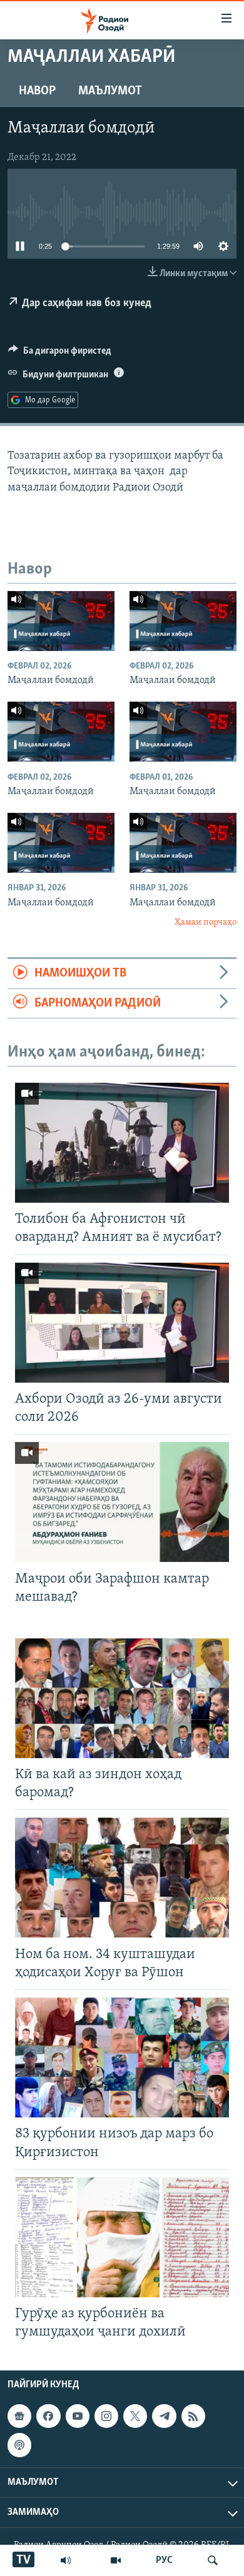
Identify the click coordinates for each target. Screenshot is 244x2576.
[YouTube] (116, 2560)
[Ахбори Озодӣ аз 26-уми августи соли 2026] (122, 1323)
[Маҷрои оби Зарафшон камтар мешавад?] (122, 1502)
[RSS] (193, 2416)
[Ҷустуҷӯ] (213, 2560)
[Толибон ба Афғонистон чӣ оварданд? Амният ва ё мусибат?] (122, 1143)
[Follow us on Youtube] (78, 2416)
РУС (164, 2560)
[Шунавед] (66, 2560)
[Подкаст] (19, 2445)
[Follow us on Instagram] (106, 2416)
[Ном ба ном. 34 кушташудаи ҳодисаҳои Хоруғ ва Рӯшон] (122, 1877)
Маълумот (110, 91)
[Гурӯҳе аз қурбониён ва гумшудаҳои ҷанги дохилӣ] (122, 2237)
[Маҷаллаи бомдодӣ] (61, 621)
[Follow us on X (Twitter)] (135, 2416)
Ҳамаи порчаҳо (206, 922)
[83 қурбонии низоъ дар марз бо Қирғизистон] (122, 2057)
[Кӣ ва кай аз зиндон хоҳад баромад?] (122, 1698)
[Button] (60, 354)
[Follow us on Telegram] (164, 2416)
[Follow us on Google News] (19, 2416)
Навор (37, 91)
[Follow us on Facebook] (48, 2416)
